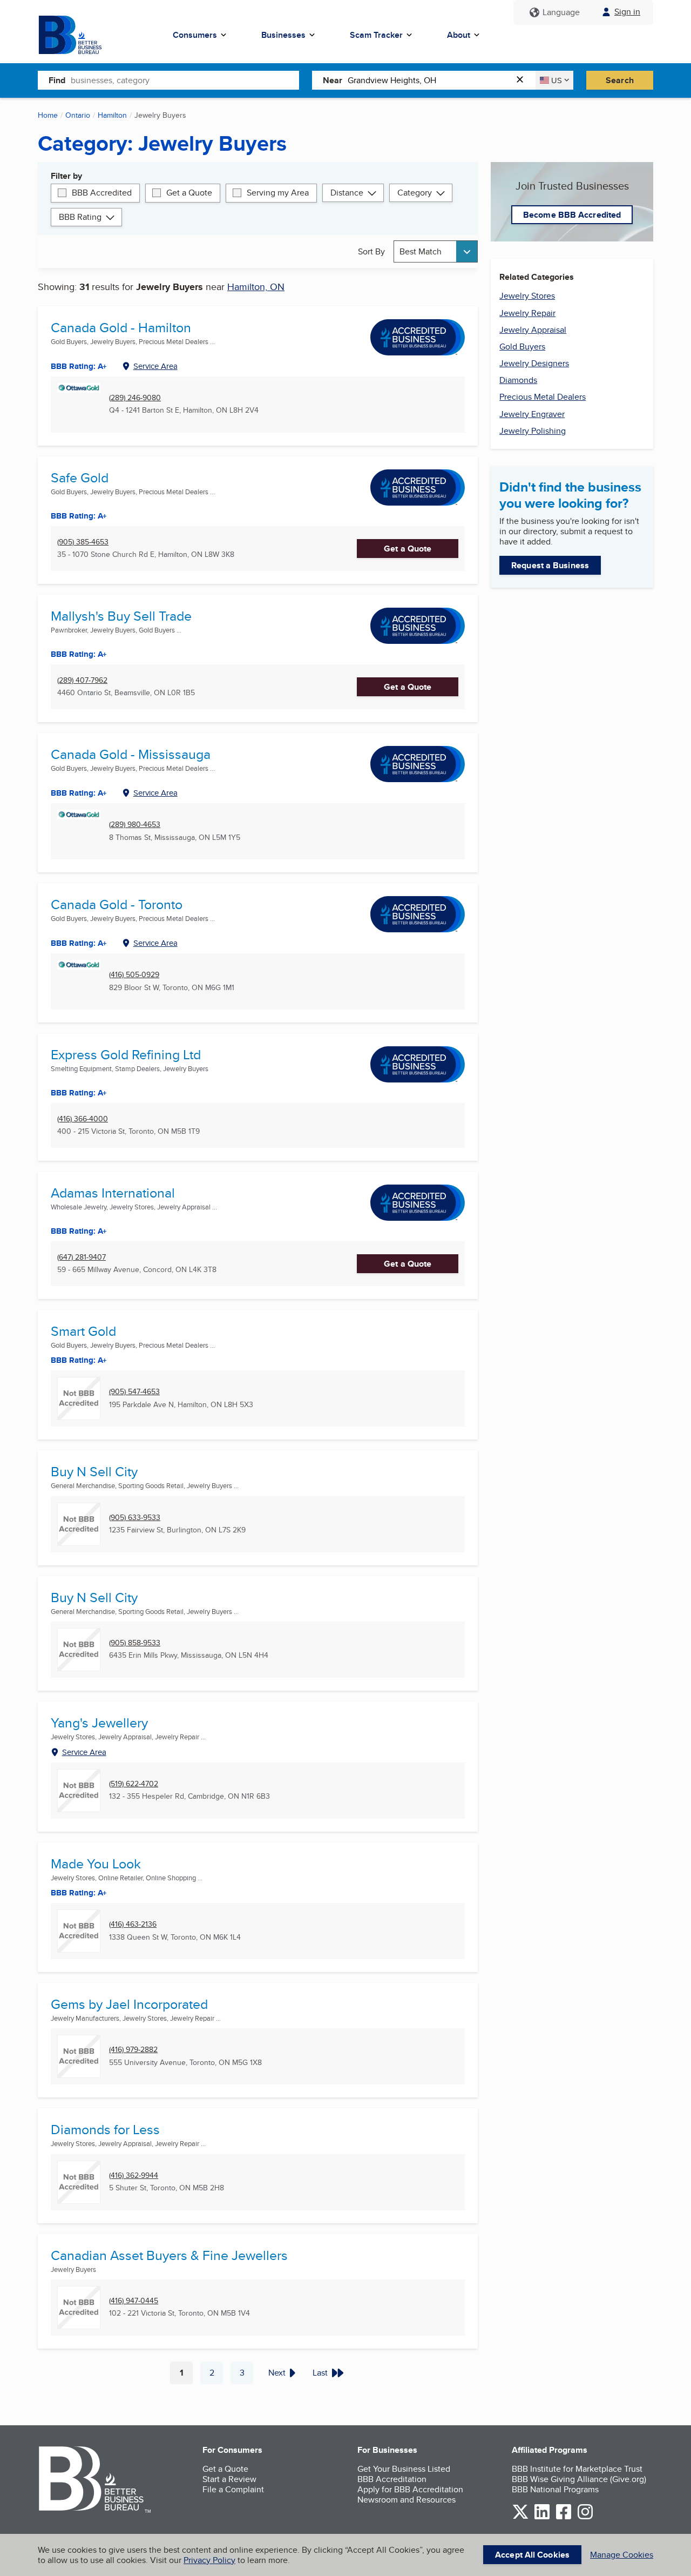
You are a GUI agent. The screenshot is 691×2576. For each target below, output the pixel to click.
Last (320, 2373)
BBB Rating (80, 217)
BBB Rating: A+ (79, 366)
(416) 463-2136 (133, 1924)
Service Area (155, 366)
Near (333, 80)
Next (277, 2373)
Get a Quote (189, 193)
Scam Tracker (376, 35)
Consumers (195, 35)
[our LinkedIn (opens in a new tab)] (542, 2517)
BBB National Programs (555, 2489)
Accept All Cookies (532, 2555)
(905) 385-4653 (83, 542)
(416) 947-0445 (134, 2301)
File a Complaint (233, 2489)
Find (57, 80)
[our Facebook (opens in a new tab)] (564, 2517)
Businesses (283, 35)
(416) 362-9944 (134, 2175)
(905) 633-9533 (135, 1518)
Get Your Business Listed (404, 2469)
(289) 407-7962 (82, 680)
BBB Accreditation (392, 2479)
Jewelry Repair (527, 313)
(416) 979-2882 (133, 2050)
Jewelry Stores (527, 296)
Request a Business (550, 565)
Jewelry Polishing (533, 431)
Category (415, 193)
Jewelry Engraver (532, 414)
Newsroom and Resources (407, 2500)
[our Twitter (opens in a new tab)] (520, 2517)
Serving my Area (278, 193)
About (459, 35)
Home (48, 115)
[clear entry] (523, 80)
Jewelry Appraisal (533, 330)
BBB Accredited (102, 193)
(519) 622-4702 (134, 1784)
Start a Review (229, 2479)
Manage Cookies (622, 2555)
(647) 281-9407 (82, 1257)
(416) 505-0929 (134, 975)
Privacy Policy (209, 2560)
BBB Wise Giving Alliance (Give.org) (579, 2479)
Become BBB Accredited (572, 215)
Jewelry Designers (534, 363)
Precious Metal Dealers (543, 397)
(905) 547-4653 (134, 1392)
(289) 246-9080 (135, 398)
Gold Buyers (522, 347)
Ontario (78, 115)
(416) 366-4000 (83, 1119)
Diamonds (518, 380)
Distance (347, 193)
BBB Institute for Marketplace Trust (577, 2469)
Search (620, 80)
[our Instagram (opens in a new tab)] (585, 2517)
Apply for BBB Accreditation (410, 2489)
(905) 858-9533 (135, 1643)
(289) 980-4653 (135, 825)
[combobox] (185, 80)
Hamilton (112, 115)
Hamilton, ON (256, 287)
